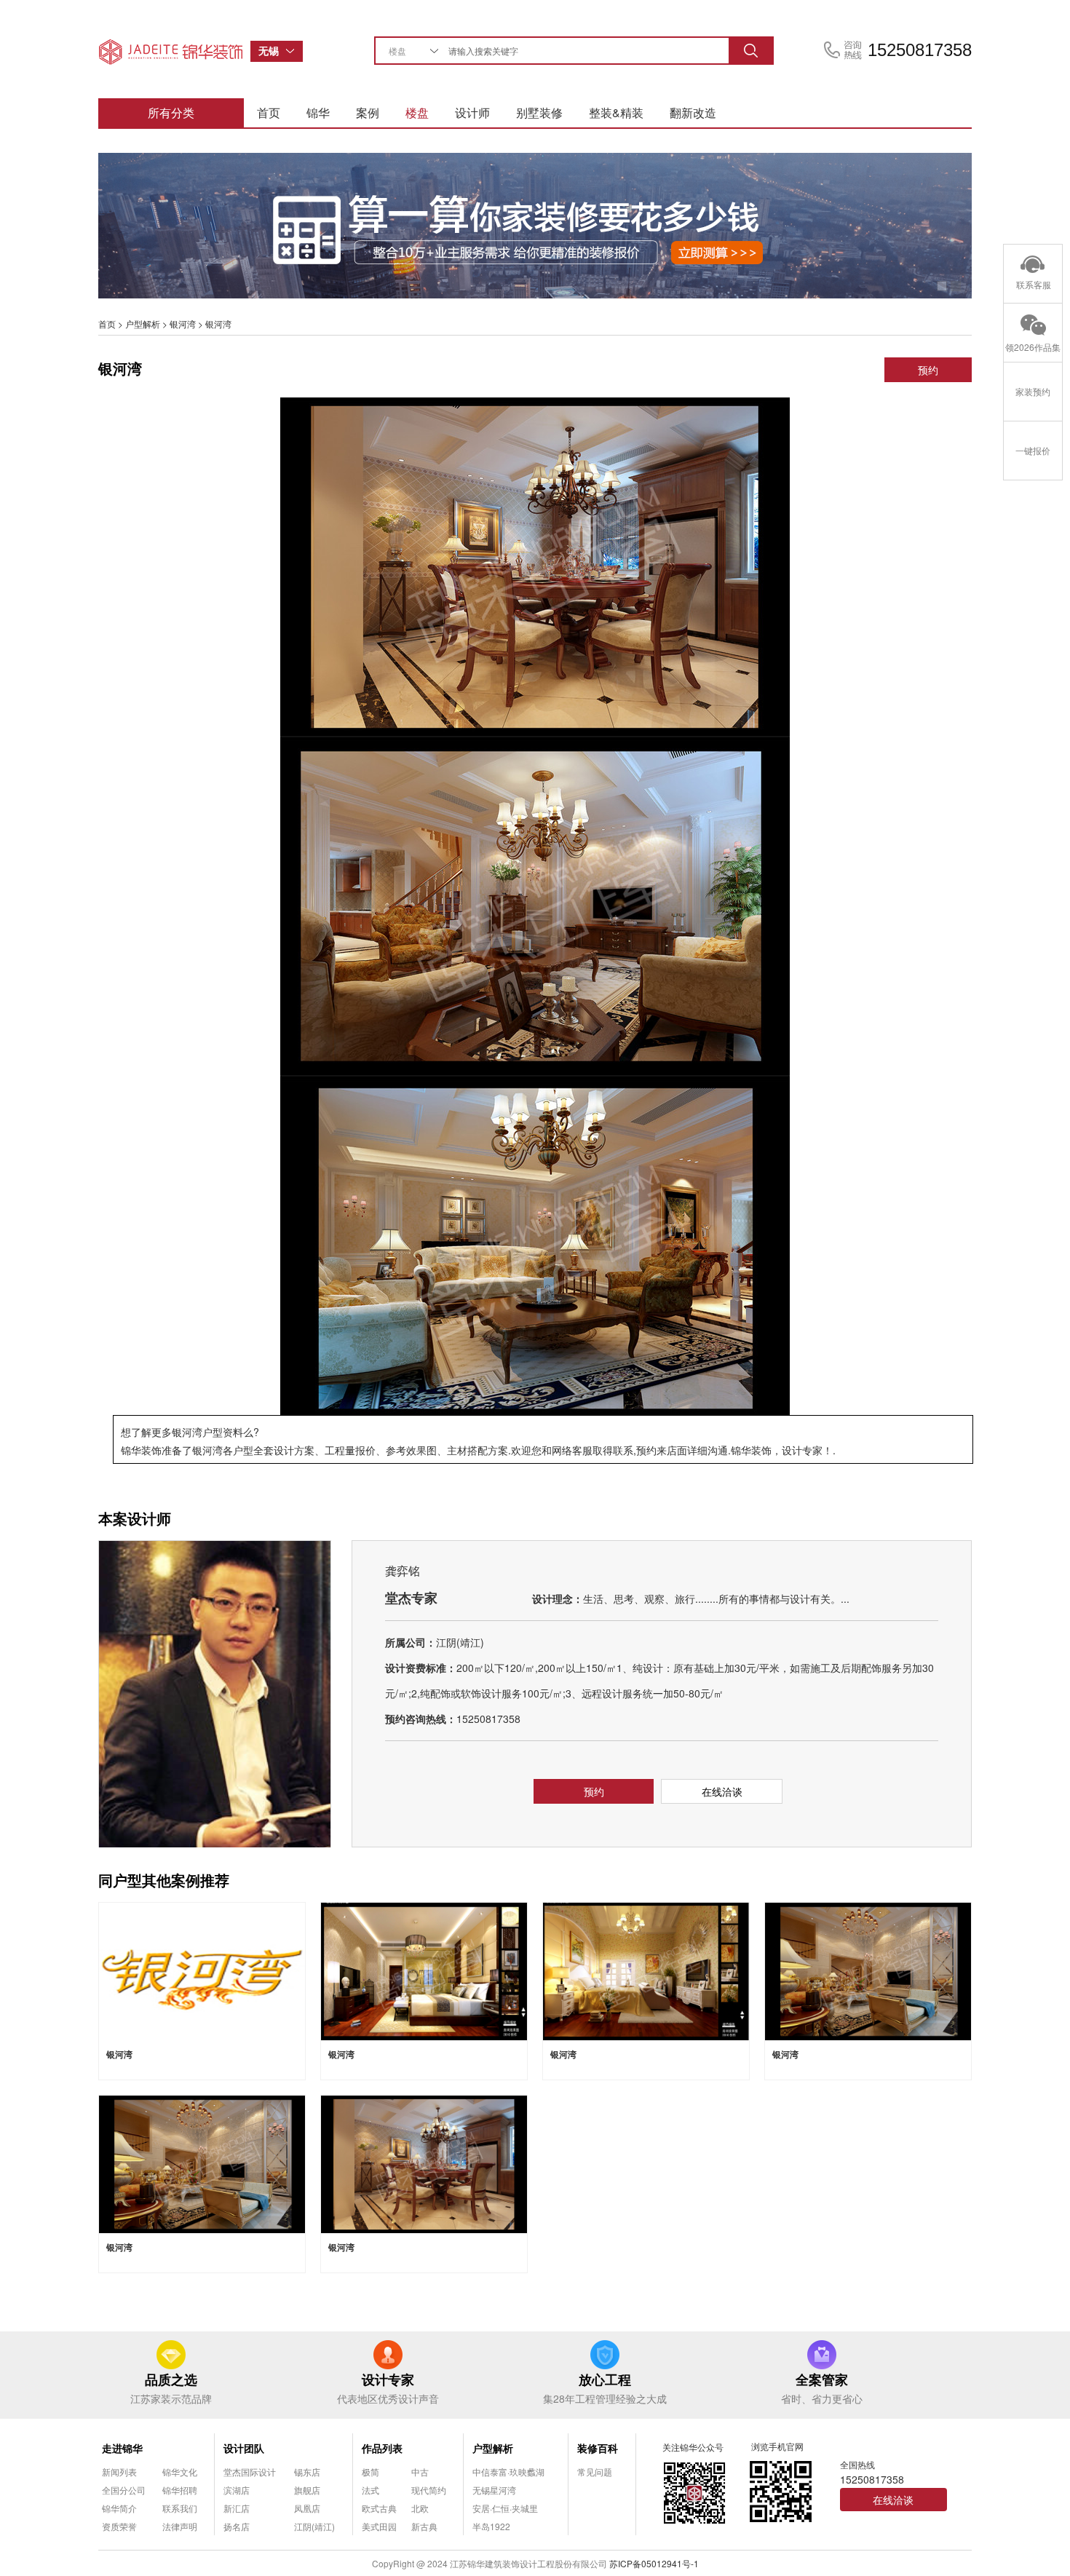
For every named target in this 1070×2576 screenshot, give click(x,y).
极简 (370, 2472)
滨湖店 (237, 2490)
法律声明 (180, 2526)
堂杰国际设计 (250, 2472)
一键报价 (1033, 450)
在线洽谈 (722, 1791)
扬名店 (237, 2526)
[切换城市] (294, 51)
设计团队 (244, 2448)
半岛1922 (491, 2526)
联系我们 (180, 2508)
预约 (928, 370)
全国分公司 (124, 2490)
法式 (370, 2490)
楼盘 (417, 112)
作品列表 (382, 2448)
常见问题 (595, 2472)
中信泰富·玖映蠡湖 (508, 2472)
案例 (368, 112)
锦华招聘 (180, 2490)
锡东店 (307, 2472)
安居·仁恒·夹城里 (505, 2508)
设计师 (472, 112)
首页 (269, 112)
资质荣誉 (119, 2526)
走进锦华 (122, 2448)
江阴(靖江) (314, 2526)
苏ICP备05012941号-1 (654, 2563)
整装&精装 (616, 112)
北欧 (420, 2508)
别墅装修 (539, 112)
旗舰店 (307, 2490)
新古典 (424, 2526)
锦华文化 (180, 2472)
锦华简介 (119, 2508)
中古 (420, 2472)
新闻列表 (119, 2472)
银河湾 (183, 324)
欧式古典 (379, 2508)
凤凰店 (307, 2508)
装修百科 (598, 2448)
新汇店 (237, 2508)
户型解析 (143, 324)
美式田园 (379, 2526)
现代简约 (429, 2490)
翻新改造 (693, 112)
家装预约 (1033, 391)
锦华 (318, 112)
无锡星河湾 (494, 2490)
